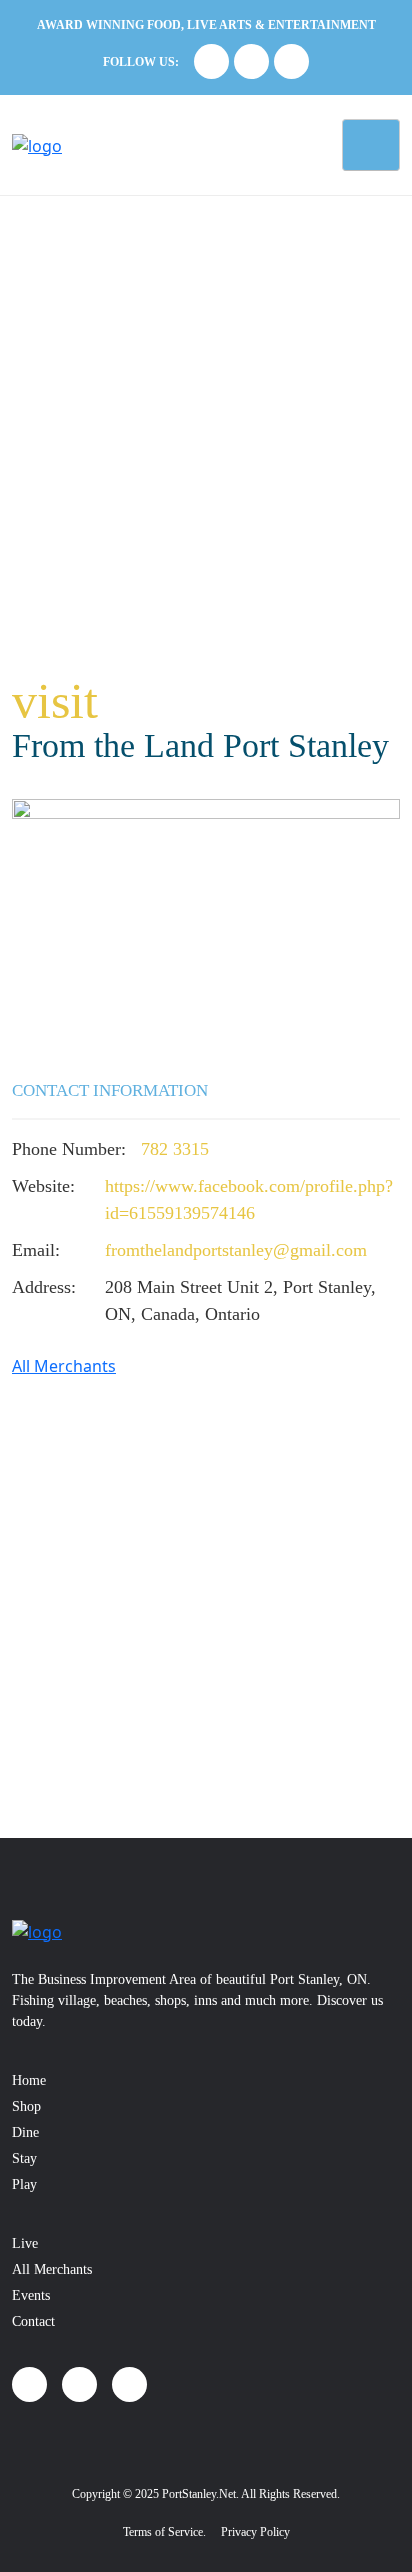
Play (24, 2184)
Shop (26, 2106)
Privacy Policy (255, 2532)
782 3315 (175, 1149)
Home (29, 2080)
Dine (25, 2132)
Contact (33, 2321)
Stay (24, 2158)
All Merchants (64, 1366)
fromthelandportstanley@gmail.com (236, 1250)
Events (31, 2295)
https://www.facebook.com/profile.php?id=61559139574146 (249, 1199)
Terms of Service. (164, 2532)
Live (25, 2243)
